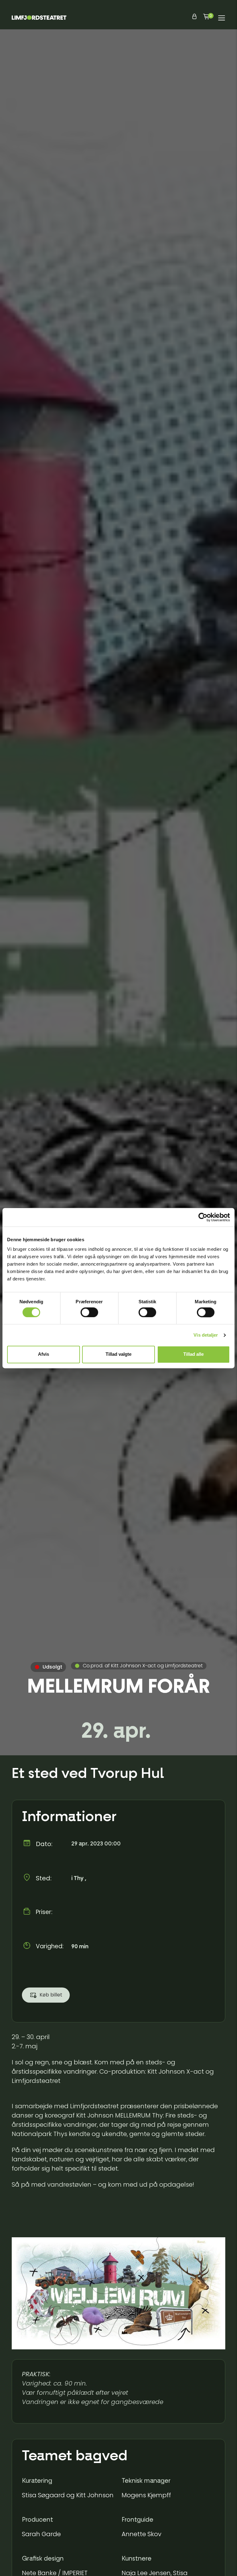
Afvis (44, 1354)
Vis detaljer (206, 1335)
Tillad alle (193, 1354)
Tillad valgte (118, 1354)
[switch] (89, 1312)
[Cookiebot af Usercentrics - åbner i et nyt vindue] (203, 1217)
